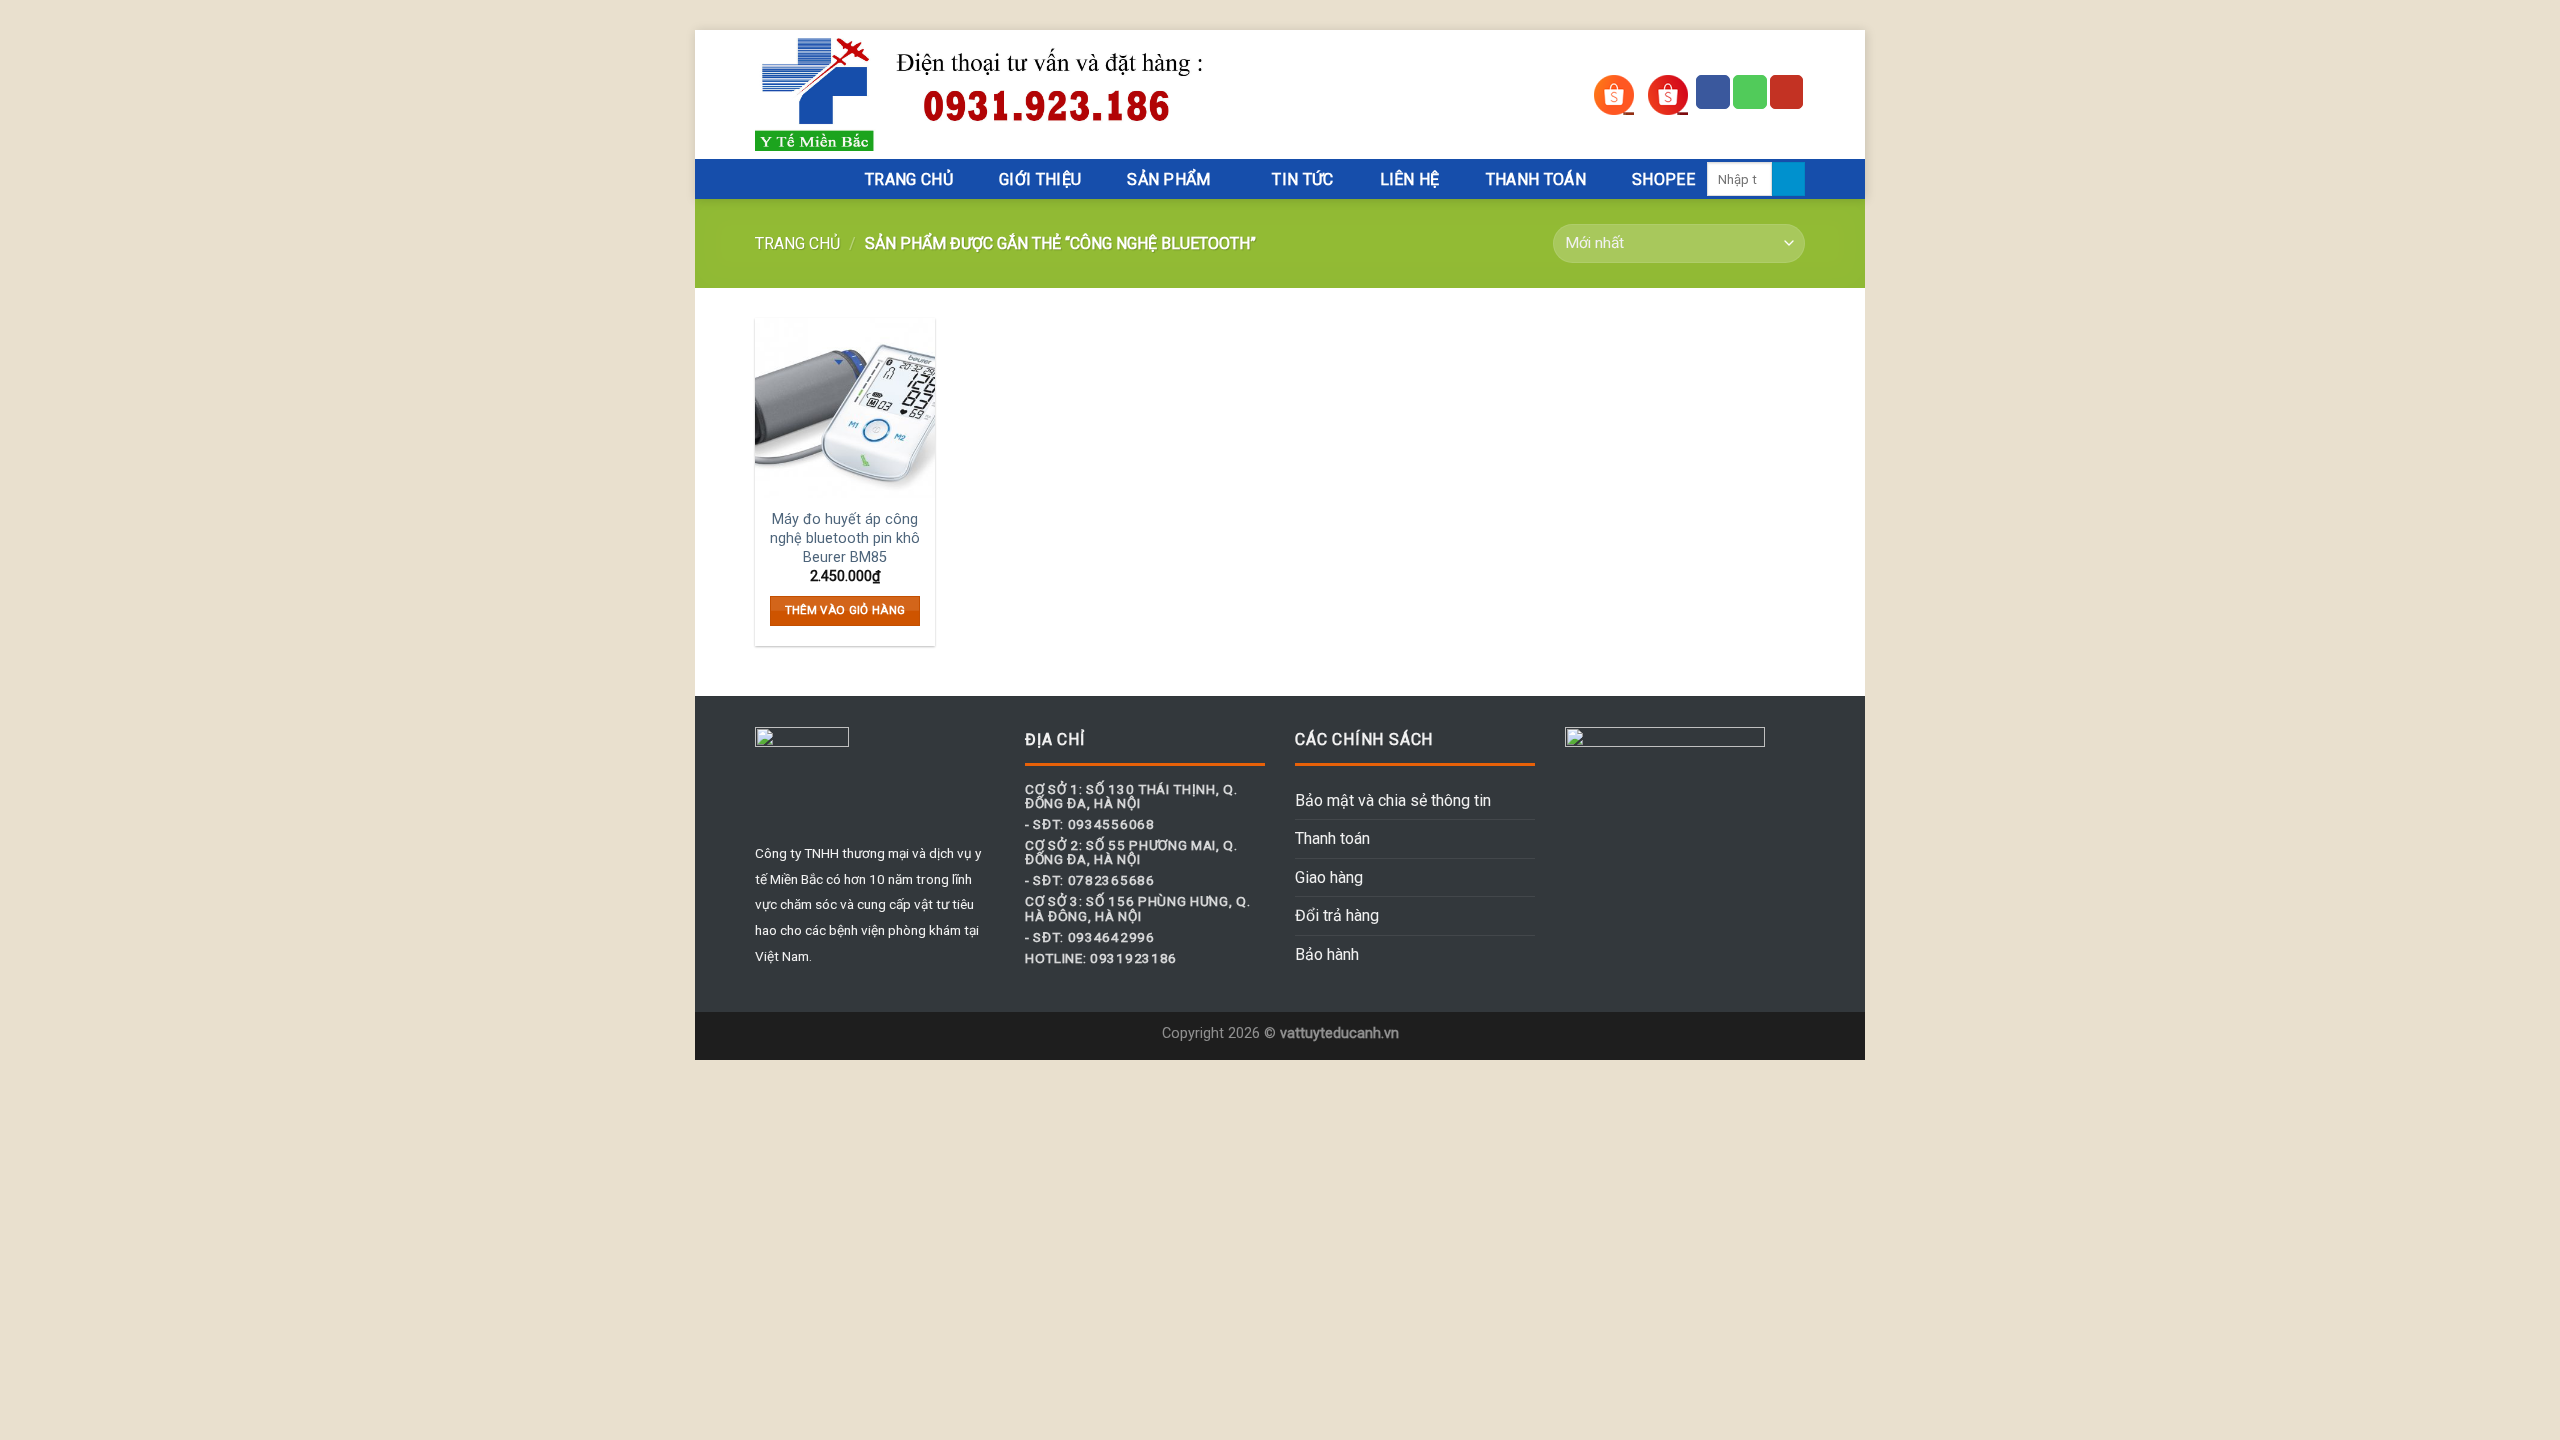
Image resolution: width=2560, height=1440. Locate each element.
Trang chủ (797, 243)
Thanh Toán (1536, 179)
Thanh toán (1332, 838)
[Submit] (1788, 179)
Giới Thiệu (1040, 179)
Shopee (1663, 179)
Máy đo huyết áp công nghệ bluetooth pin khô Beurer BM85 (845, 538)
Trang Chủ (909, 179)
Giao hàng (1329, 877)
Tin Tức (1302, 179)
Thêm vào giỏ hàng (845, 610)
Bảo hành (1327, 954)
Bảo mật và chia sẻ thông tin (1393, 800)
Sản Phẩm (1169, 179)
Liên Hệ (1410, 179)
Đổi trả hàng (1337, 915)
